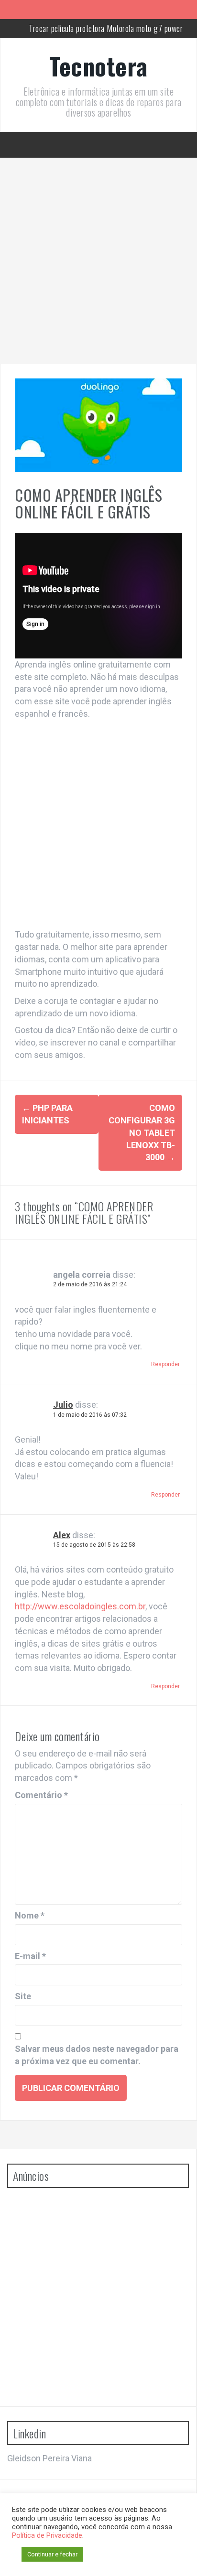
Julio (63, 1405)
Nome (30, 1915)
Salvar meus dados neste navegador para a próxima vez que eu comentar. (97, 2055)
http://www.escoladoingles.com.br (80, 1606)
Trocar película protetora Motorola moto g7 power (106, 28)
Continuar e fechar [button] (52, 2554)
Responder (165, 1364)
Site (23, 1996)
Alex (62, 1535)
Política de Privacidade (47, 2535)
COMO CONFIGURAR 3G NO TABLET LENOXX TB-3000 (142, 1132)
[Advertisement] (98, 261)
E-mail (30, 1956)
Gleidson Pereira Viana (49, 2458)
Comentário (41, 1795)
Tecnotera (98, 65)
